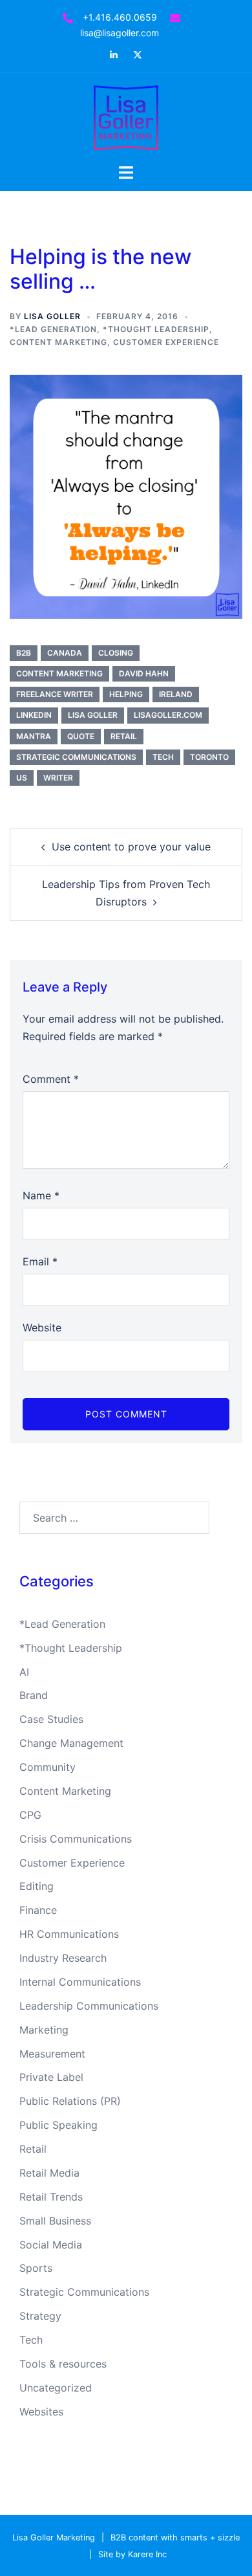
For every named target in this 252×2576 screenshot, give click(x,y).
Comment (51, 1079)
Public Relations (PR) (70, 2101)
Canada (65, 653)
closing (116, 653)
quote (81, 736)
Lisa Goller (52, 316)
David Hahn (144, 673)
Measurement (52, 2054)
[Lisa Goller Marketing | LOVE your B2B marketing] (126, 117)
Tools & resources (63, 2364)
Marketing (44, 2030)
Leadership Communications (89, 2006)
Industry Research (63, 1958)
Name (41, 1195)
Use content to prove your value (131, 847)
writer (58, 778)
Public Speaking (58, 2125)
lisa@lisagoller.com (120, 33)
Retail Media (49, 2173)
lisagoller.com (168, 715)
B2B (24, 653)
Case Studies (51, 1719)
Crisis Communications (76, 1839)
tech (163, 757)
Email (40, 1261)
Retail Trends (51, 2197)
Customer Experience (166, 342)
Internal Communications (80, 1982)
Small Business (55, 2221)
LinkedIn (34, 715)
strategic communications (76, 757)
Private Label (51, 2077)
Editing (37, 1886)
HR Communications (69, 1934)
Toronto (209, 757)
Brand (34, 1695)
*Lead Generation (53, 329)
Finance (38, 1910)
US (22, 778)
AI (24, 1672)
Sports (36, 2268)
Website (42, 1327)
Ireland (176, 694)
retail (124, 736)
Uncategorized (56, 2388)
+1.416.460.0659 (120, 17)
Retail (33, 2149)
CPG (30, 1815)
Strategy (40, 2316)
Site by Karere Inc (132, 2554)
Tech (31, 2340)
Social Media (51, 2245)
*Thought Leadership (156, 329)
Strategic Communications (84, 2292)
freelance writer (55, 694)
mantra (34, 736)
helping (126, 694)
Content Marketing (58, 342)
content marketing (59, 673)
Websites (41, 2412)
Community (47, 1767)
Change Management (71, 1743)
